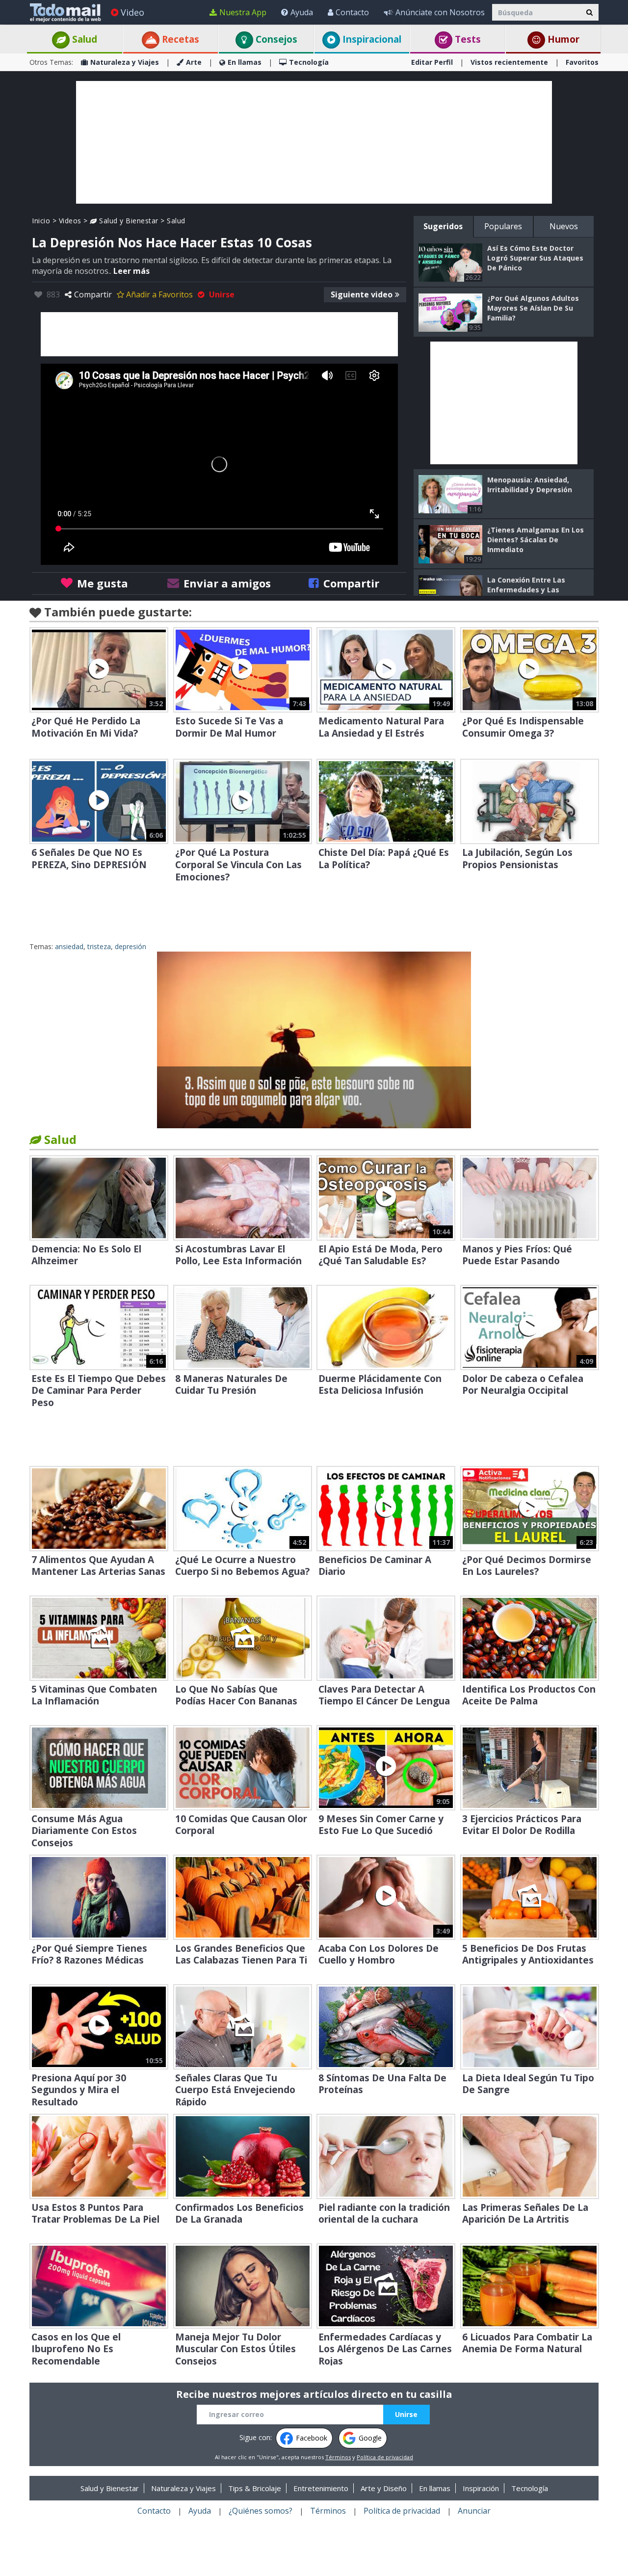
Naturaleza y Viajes (125, 62)
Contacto (352, 12)
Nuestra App (243, 12)
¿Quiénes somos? (261, 2511)
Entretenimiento (321, 2488)
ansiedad (69, 946)
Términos (338, 2457)
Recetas (179, 39)
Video (132, 12)
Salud (83, 39)
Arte (194, 62)
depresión (131, 946)
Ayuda (302, 12)
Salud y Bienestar (128, 221)
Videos (70, 221)
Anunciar (474, 2511)
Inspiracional (371, 39)
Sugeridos (443, 226)
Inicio (41, 221)
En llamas (245, 62)
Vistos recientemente (509, 62)
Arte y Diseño (384, 2488)
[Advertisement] (314, 142)
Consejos (275, 39)
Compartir (93, 294)
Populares (503, 226)
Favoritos (582, 62)
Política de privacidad (385, 2457)
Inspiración (481, 2488)
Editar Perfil (432, 62)
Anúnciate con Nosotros (440, 12)
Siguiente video (362, 294)
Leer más (131, 271)
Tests (467, 39)
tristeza (99, 946)
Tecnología (309, 62)
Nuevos (564, 226)
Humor (562, 39)
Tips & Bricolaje (255, 2488)
